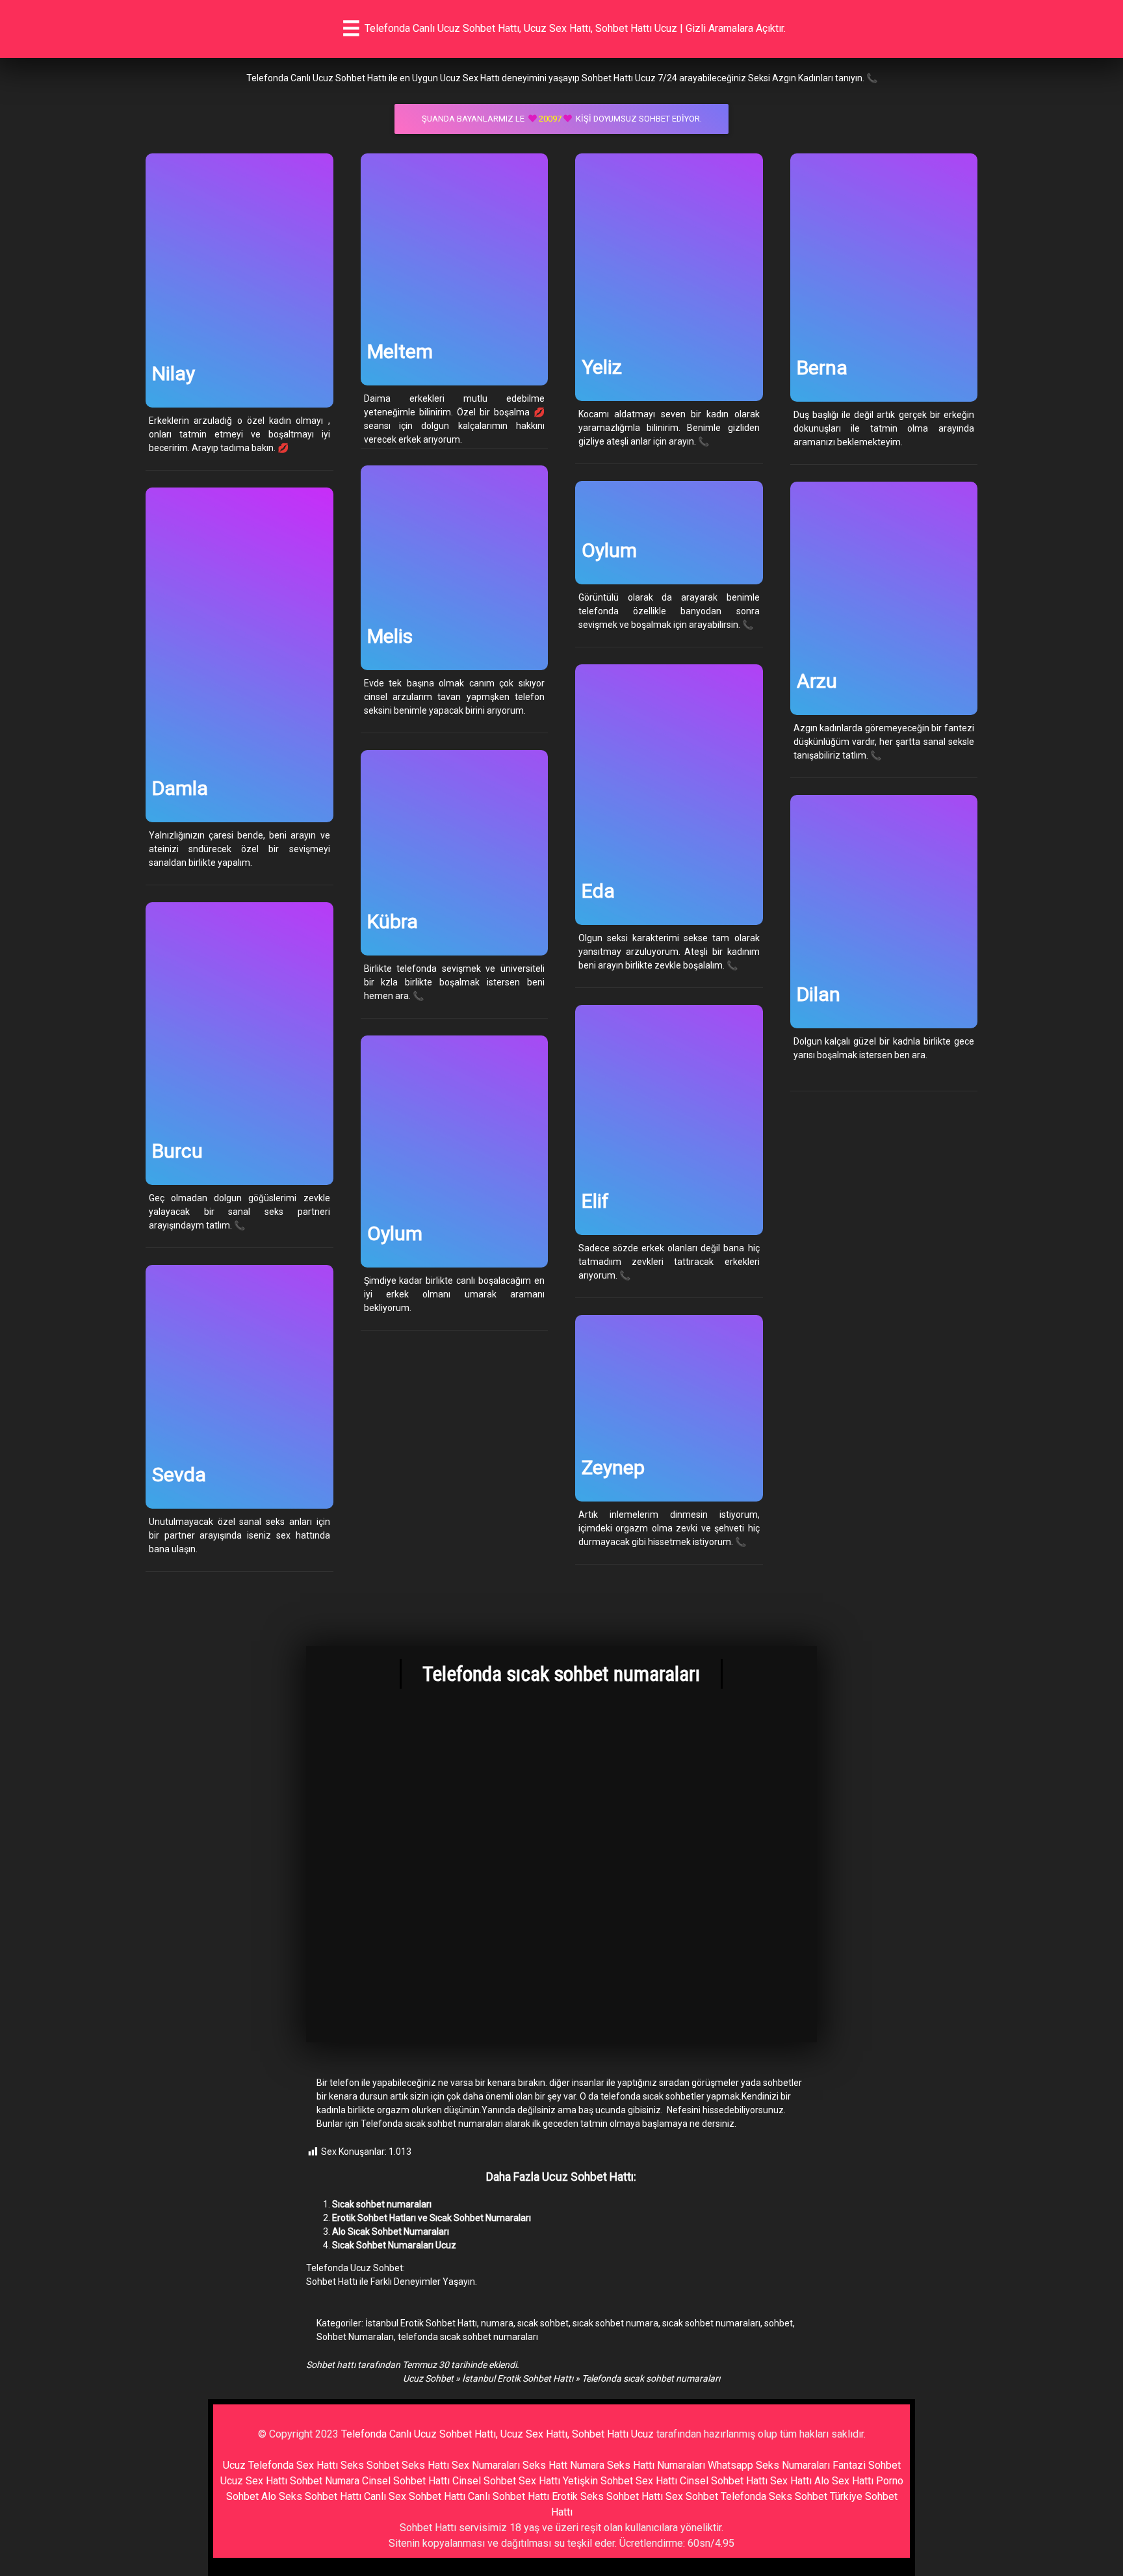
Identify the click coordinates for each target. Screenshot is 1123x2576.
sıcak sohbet (543, 2323)
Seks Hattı (425, 2465)
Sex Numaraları (486, 2465)
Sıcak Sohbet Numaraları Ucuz (394, 2245)
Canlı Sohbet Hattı (509, 2496)
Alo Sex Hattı (844, 2481)
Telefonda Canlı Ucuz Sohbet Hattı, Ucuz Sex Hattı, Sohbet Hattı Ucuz (497, 2434)
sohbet (779, 2323)
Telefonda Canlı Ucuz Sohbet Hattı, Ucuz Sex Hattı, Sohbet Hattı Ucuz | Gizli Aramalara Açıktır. (575, 28)
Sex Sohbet (692, 2496)
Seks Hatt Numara (563, 2465)
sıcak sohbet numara (615, 2323)
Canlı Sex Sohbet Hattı (415, 2496)
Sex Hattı (791, 2481)
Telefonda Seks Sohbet (774, 2496)
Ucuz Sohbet (428, 2378)
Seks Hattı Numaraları (656, 2465)
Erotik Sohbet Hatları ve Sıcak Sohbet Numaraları (432, 2218)
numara (497, 2323)
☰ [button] (351, 29)
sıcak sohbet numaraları (711, 2323)
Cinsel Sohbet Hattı (406, 2481)
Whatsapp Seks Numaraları (769, 2465)
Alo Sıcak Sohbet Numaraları (391, 2231)
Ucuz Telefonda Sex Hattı (280, 2465)
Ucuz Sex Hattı (254, 2481)
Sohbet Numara (325, 2481)
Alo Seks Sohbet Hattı (311, 2496)
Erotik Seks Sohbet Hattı (607, 2496)
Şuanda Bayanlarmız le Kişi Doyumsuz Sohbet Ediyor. (562, 119)
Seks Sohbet (370, 2465)
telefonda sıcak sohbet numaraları (468, 2337)
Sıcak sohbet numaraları (382, 2204)
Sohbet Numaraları (355, 2337)
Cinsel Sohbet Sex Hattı (506, 2481)
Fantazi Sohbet (867, 2465)
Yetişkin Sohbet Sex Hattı (620, 2481)
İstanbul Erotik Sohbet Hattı (421, 2323)
